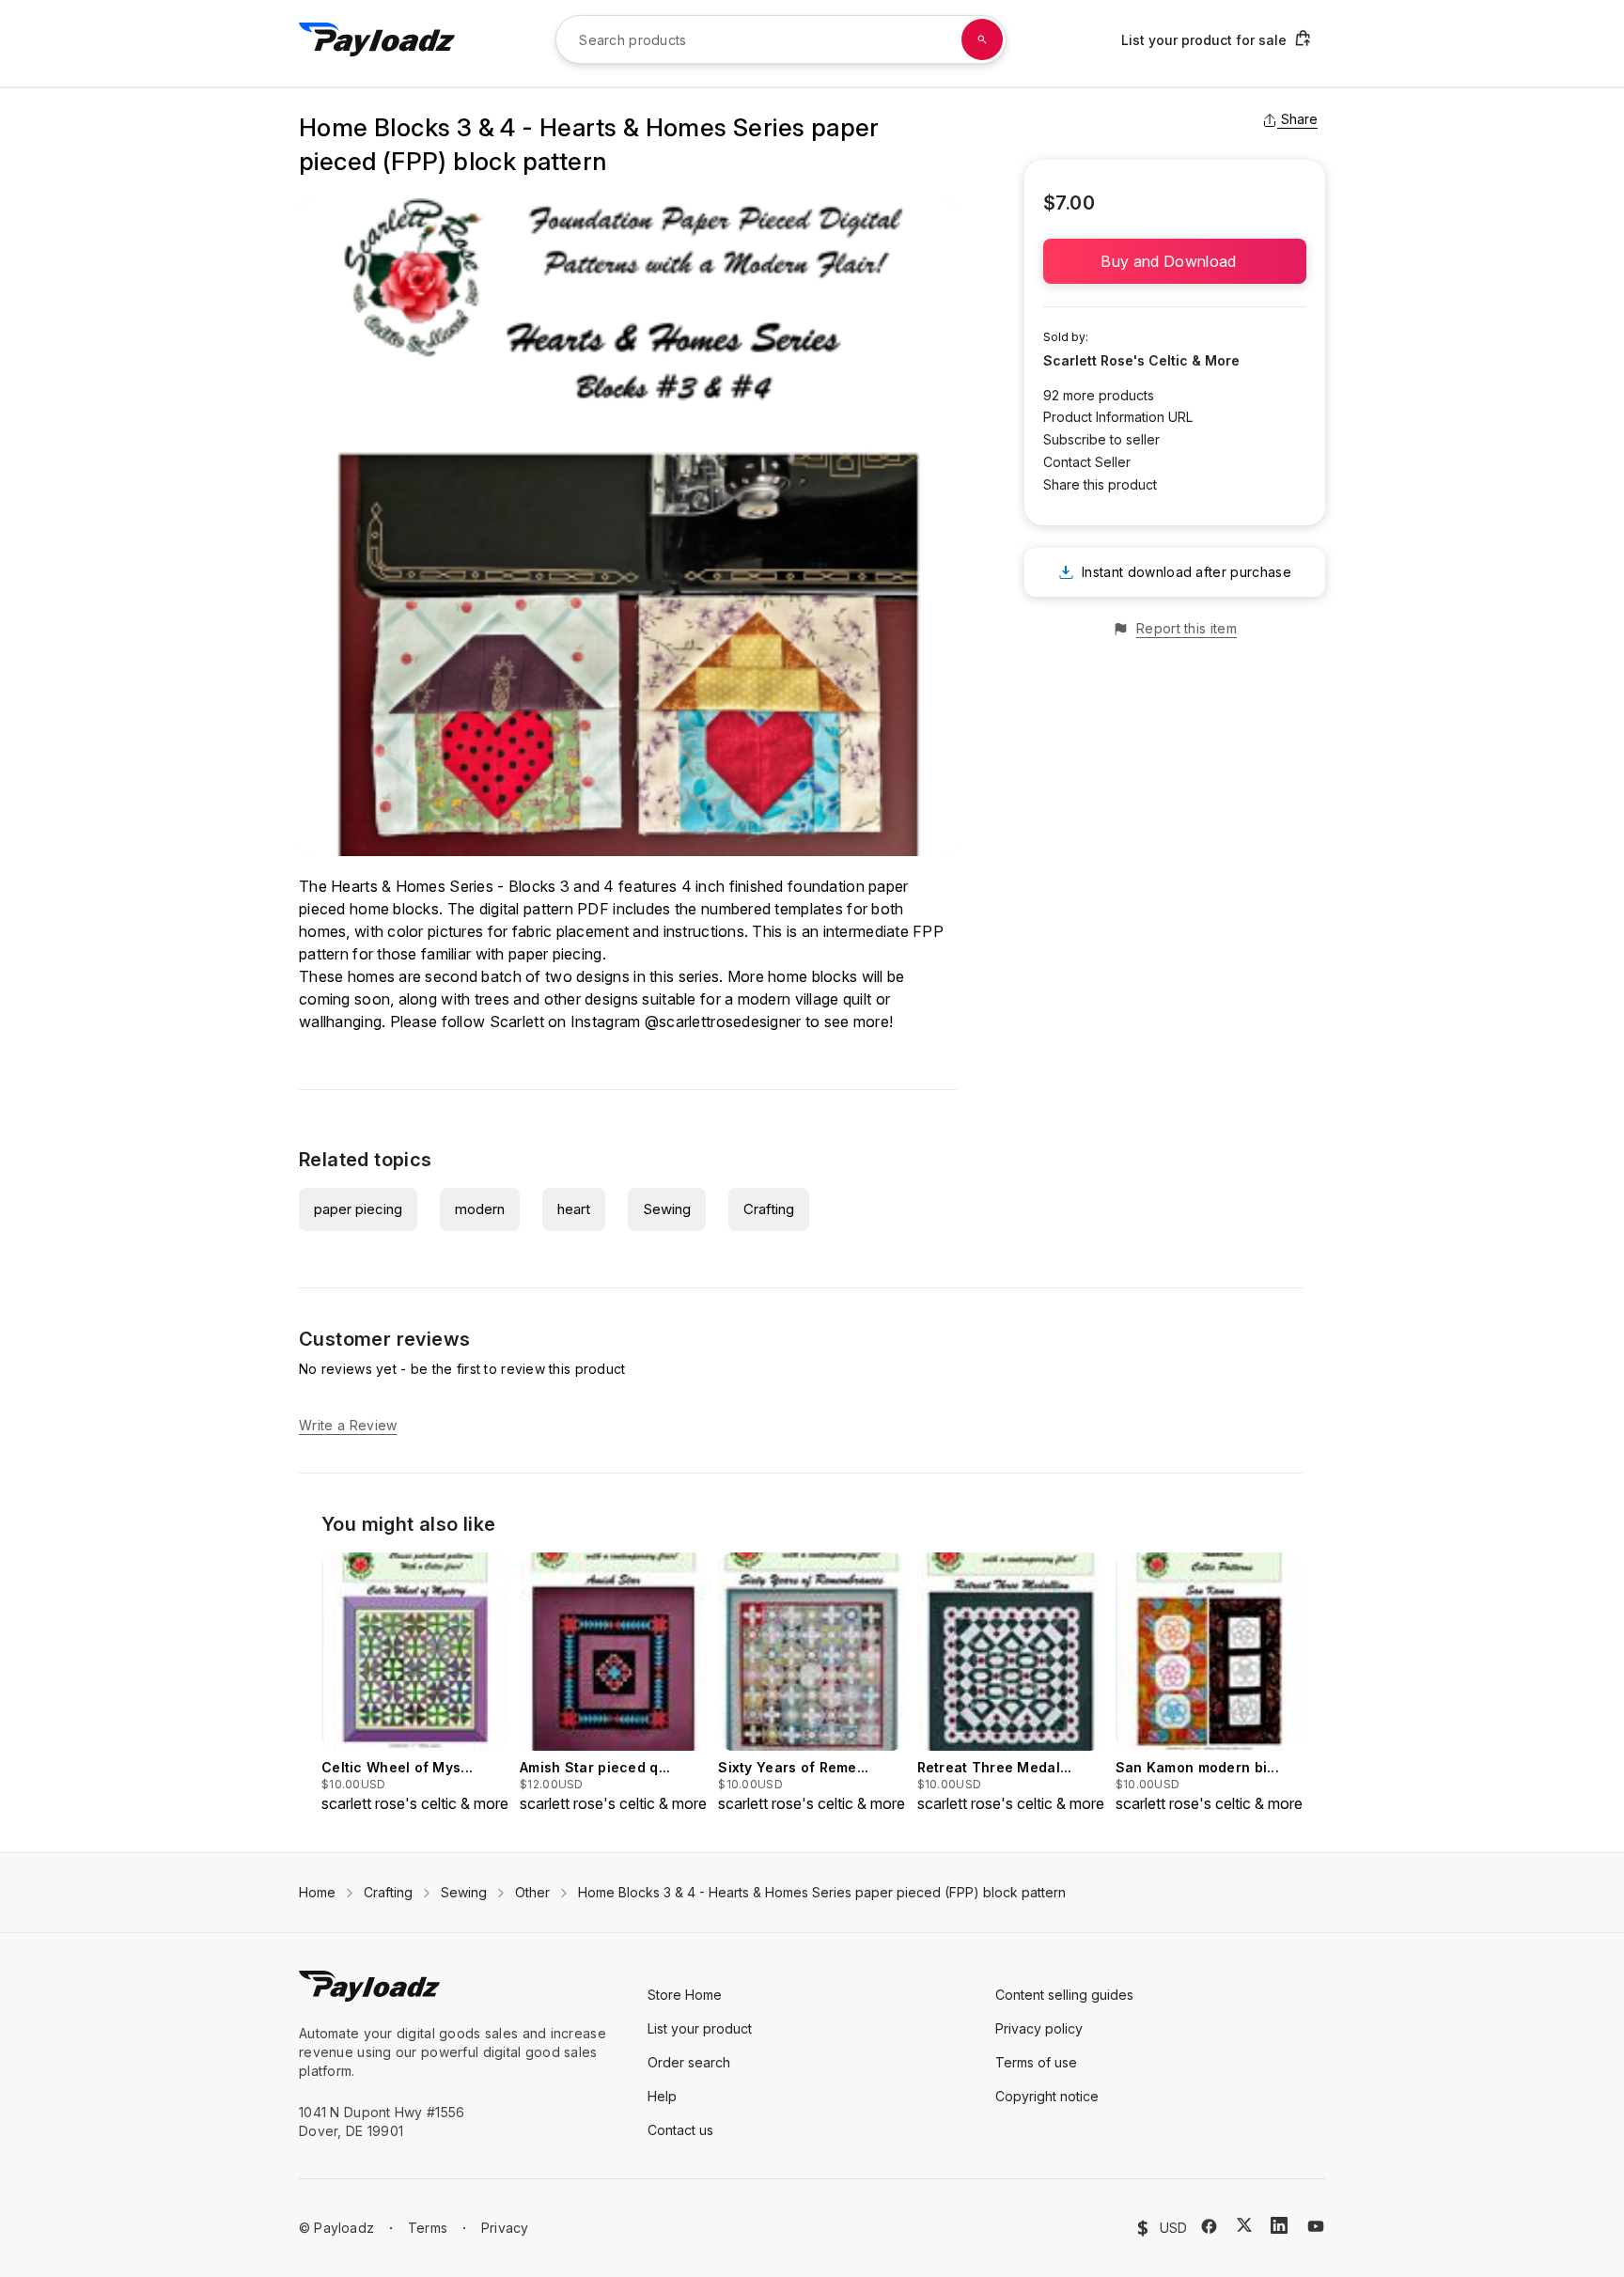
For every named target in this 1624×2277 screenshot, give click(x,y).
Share (1299, 119)
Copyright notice (1047, 2096)
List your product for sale (1204, 40)
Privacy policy (1039, 2028)
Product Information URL (1118, 417)
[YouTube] (1316, 2226)
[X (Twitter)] (1244, 2225)
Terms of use (1036, 2062)
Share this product (1100, 484)
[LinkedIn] (1279, 2225)
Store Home (685, 1995)
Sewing (667, 1209)
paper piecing (358, 1209)
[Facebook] (1209, 2226)
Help (662, 2096)
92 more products (1099, 395)
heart (574, 1209)
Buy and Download (1174, 261)
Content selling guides (1064, 1995)
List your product (700, 2028)
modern (480, 1209)
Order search (689, 2062)
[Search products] (982, 39)
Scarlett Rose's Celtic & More (1141, 360)
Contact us (680, 2130)
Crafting (769, 1209)
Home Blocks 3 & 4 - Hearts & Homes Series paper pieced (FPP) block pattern (822, 1892)
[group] (415, 1684)
